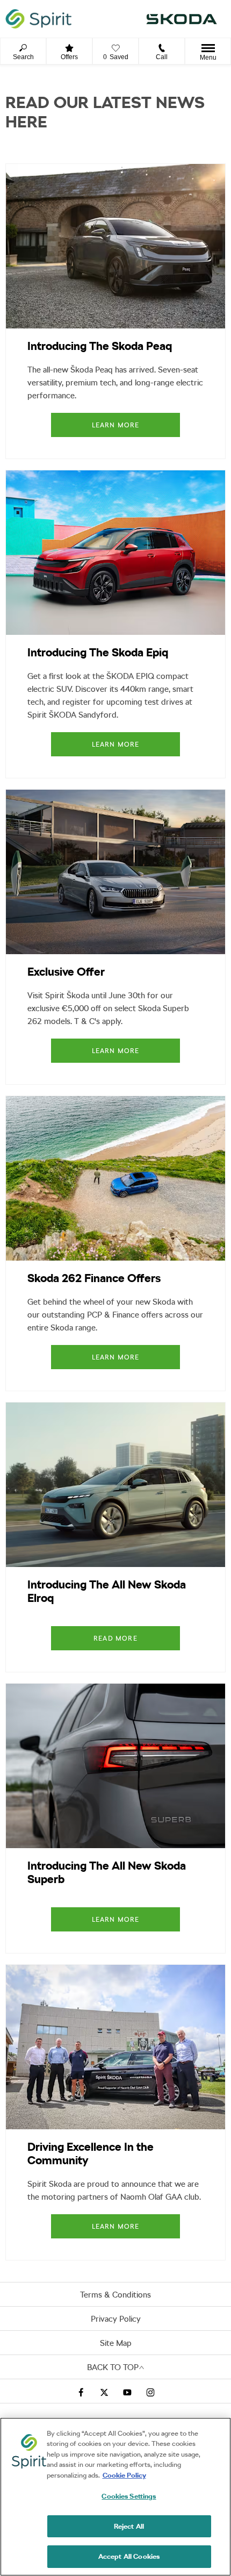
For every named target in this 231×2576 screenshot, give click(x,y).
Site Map (116, 2343)
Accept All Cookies (129, 2556)
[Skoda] (182, 19)
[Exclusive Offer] (115, 872)
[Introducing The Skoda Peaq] (115, 246)
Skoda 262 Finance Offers (94, 1278)
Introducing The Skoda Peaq (100, 346)
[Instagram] (150, 2391)
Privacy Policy (116, 2319)
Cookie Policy (124, 2475)
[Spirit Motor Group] (38, 19)
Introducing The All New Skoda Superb (107, 1872)
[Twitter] (104, 2391)
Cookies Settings (129, 2496)
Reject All (129, 2526)
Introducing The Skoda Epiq (98, 652)
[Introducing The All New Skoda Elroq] (115, 1485)
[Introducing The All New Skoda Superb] (115, 1766)
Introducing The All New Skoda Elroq (107, 1591)
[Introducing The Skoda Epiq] (115, 553)
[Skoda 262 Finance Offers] (115, 1178)
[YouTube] (127, 2391)
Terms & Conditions (115, 2295)
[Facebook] (81, 2391)
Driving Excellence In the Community (91, 2153)
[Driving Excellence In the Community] (115, 2047)
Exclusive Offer (66, 972)
